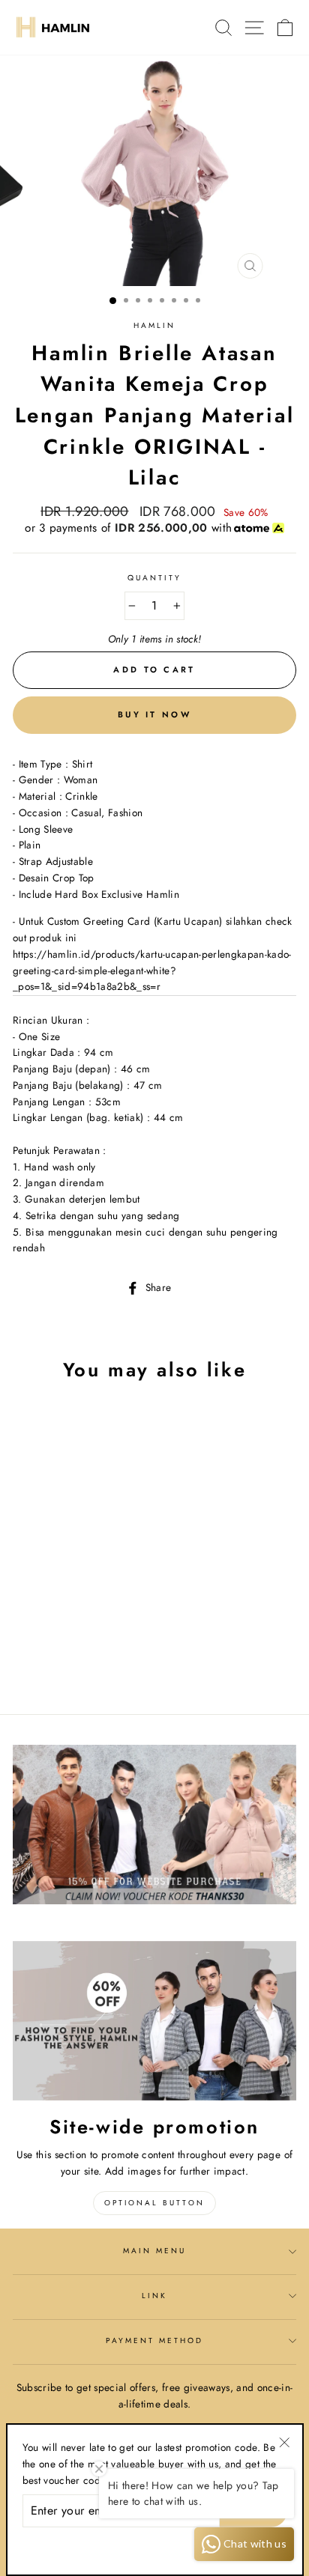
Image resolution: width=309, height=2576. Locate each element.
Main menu (155, 2251)
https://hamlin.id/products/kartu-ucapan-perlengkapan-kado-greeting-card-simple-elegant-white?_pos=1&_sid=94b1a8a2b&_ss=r (152, 970)
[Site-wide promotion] (154, 2021)
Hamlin (154, 325)
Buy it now (154, 714)
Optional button (154, 2203)
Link (154, 2296)
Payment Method (155, 2340)
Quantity (154, 578)
